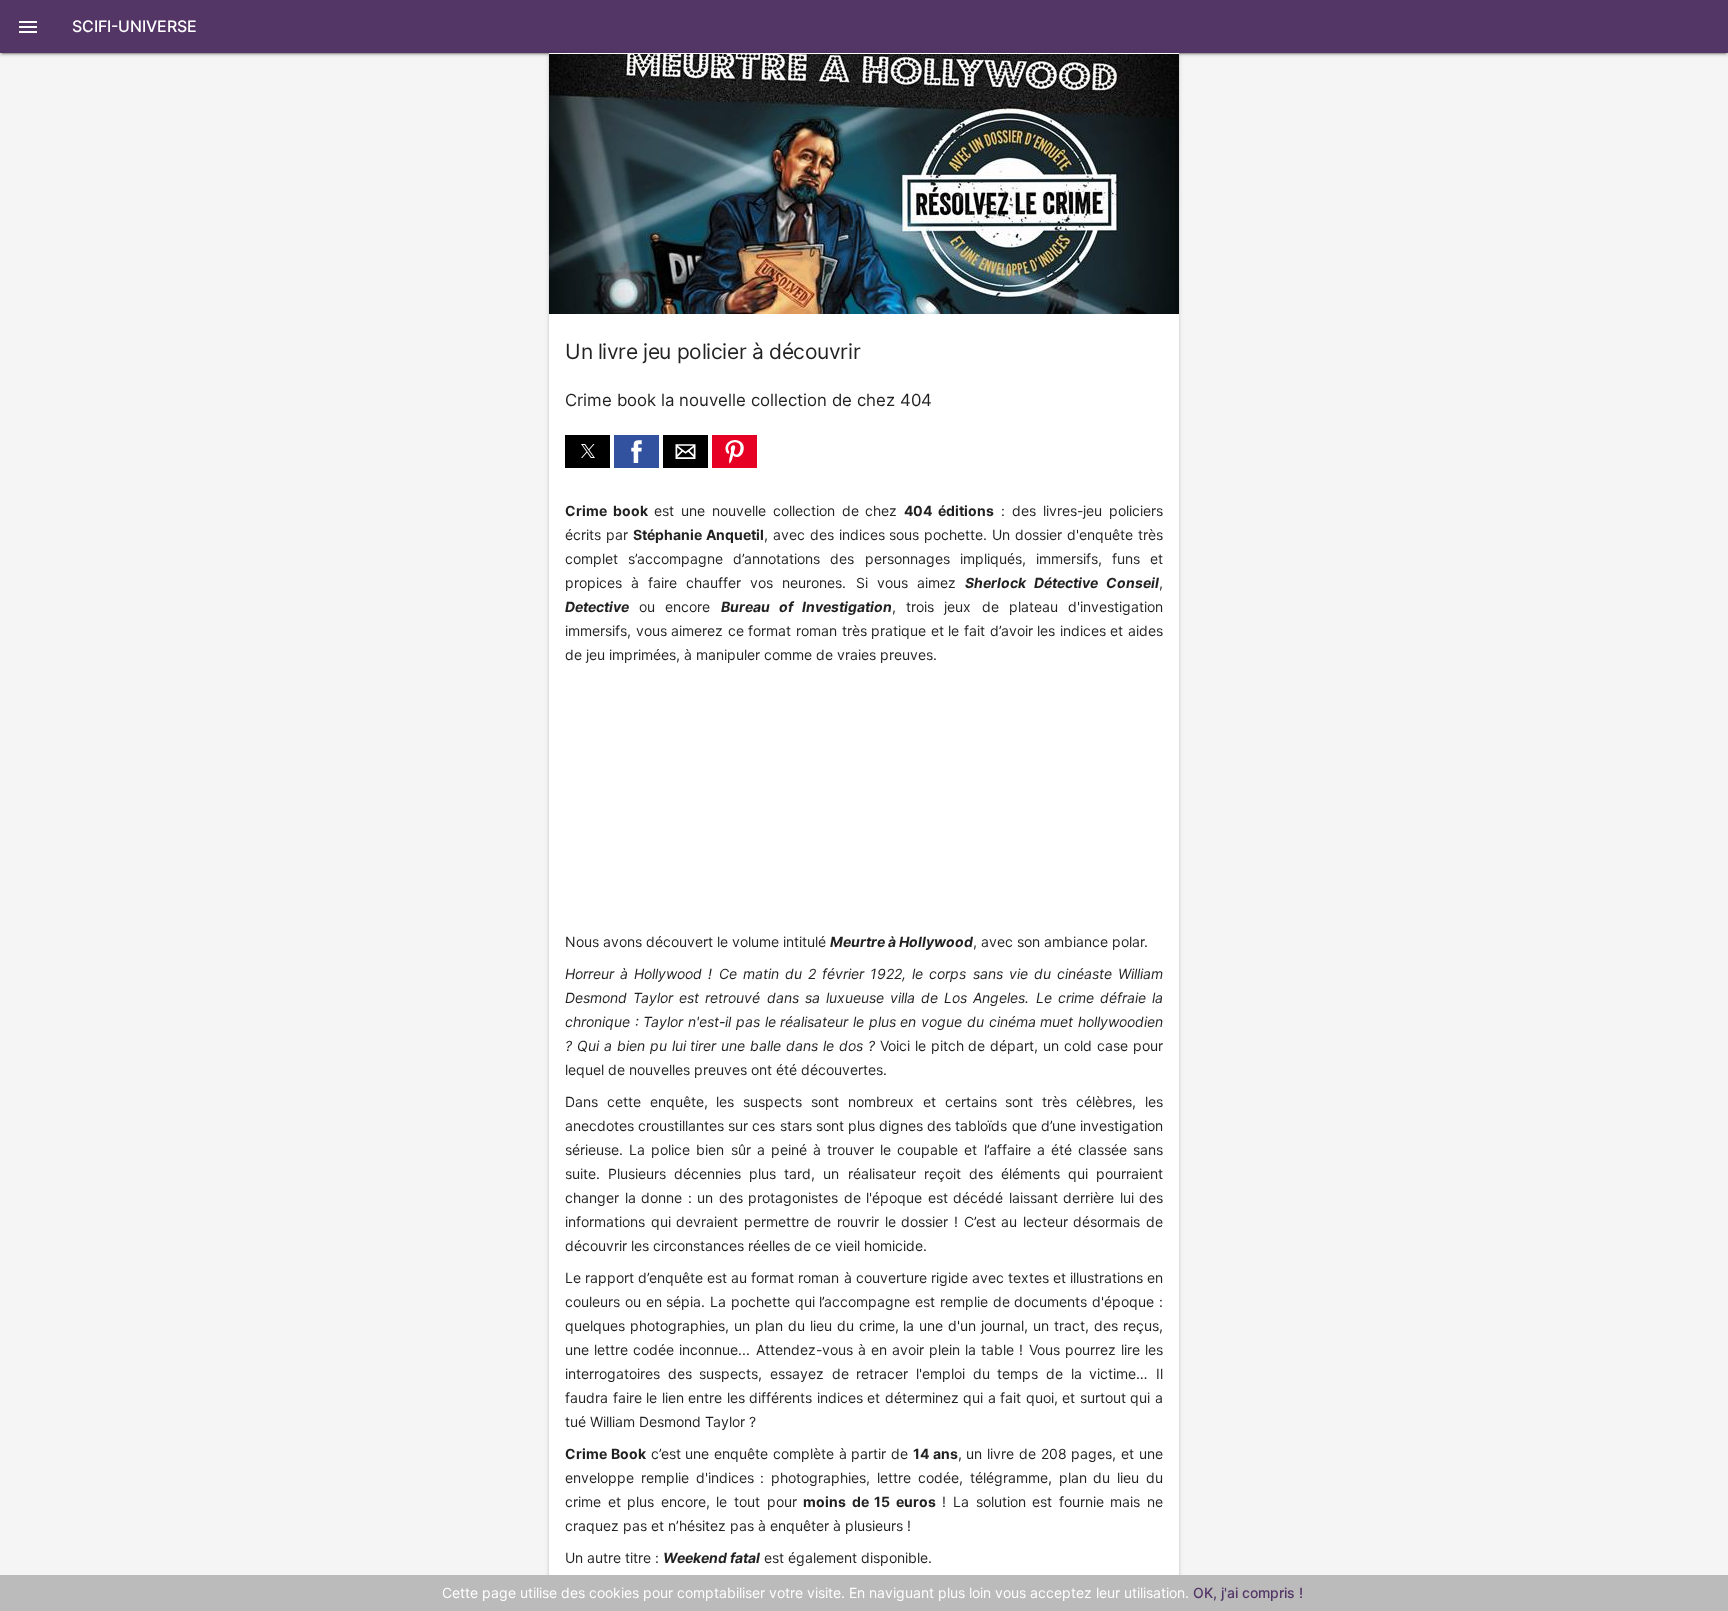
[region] (699, 800)
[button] (864, 26)
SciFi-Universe (134, 26)
